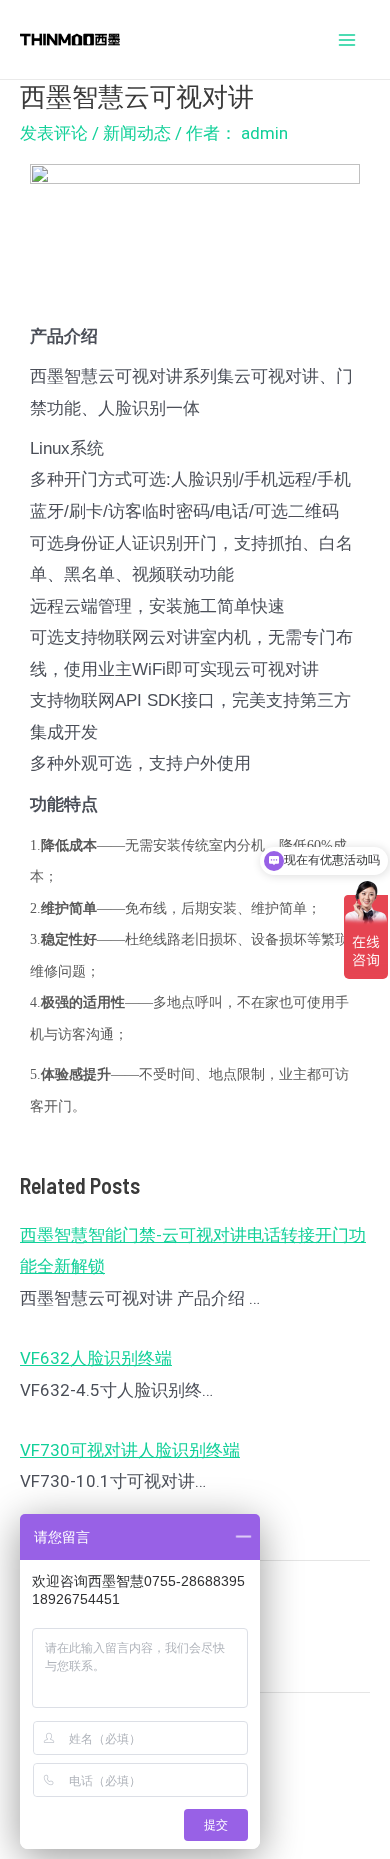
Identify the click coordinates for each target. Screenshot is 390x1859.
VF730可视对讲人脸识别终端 (130, 1450)
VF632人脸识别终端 (96, 1358)
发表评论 (54, 133)
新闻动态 (137, 133)
